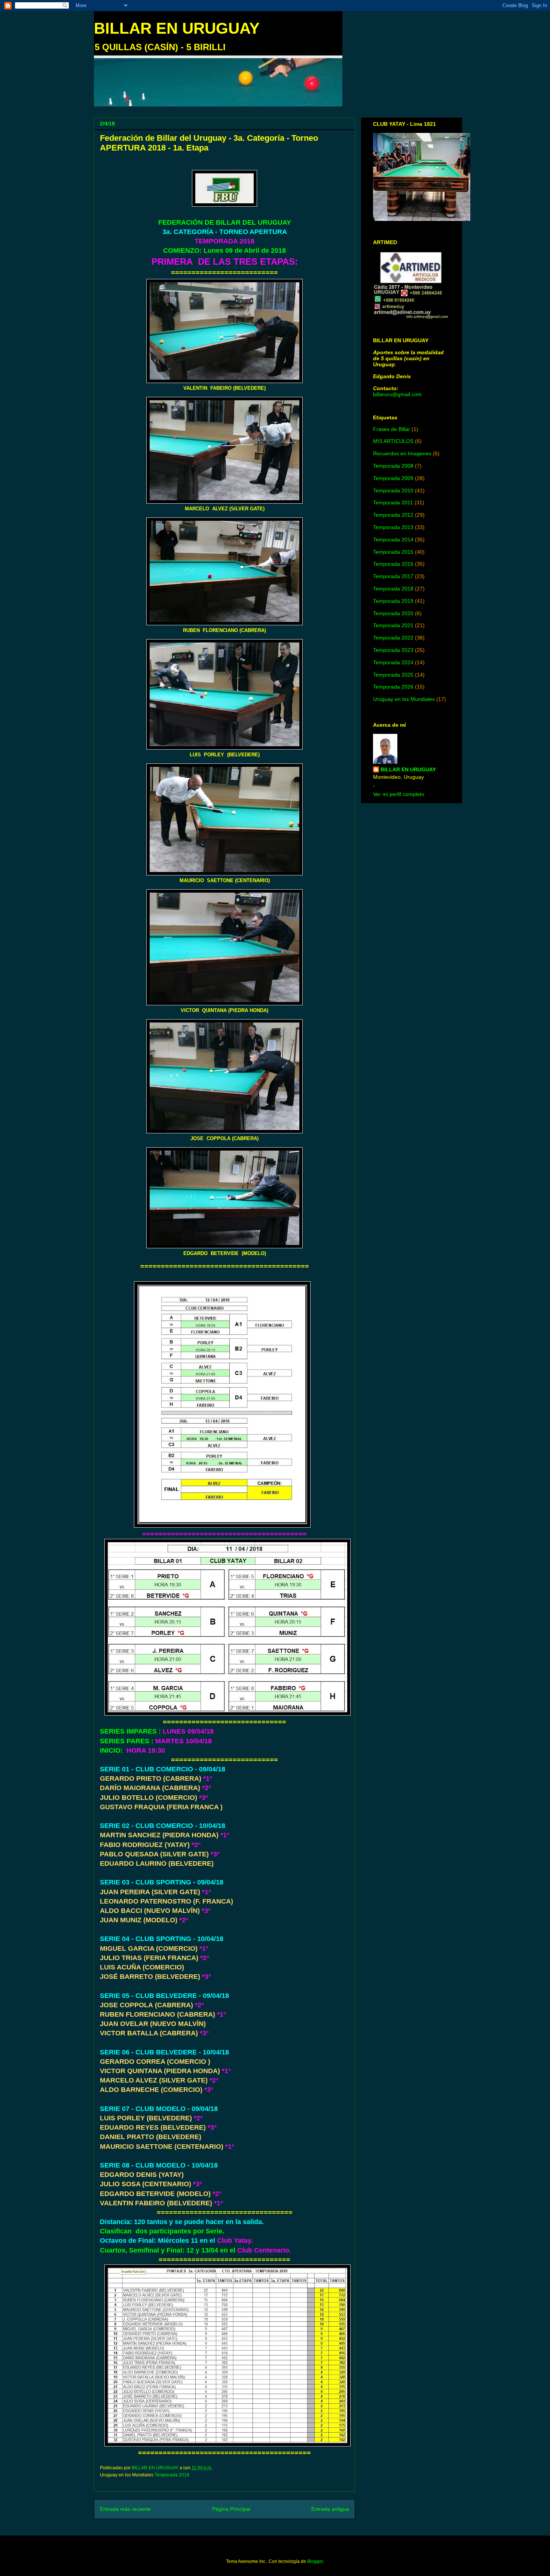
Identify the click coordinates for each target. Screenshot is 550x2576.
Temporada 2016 (393, 564)
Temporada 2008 (393, 466)
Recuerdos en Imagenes (402, 453)
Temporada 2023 (393, 650)
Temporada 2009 (393, 478)
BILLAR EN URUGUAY (177, 28)
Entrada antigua (330, 2509)
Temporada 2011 (393, 502)
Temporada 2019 (393, 601)
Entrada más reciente (125, 2509)
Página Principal (231, 2509)
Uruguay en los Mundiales (404, 699)
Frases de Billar (392, 429)
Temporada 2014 (393, 540)
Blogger (315, 2561)
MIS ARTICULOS (393, 441)
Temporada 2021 (393, 625)
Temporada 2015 (393, 552)
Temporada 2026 (393, 687)
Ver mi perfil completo (399, 794)
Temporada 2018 (172, 2475)
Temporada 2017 (393, 576)
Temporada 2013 (393, 527)
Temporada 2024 (393, 662)
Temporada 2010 (393, 490)
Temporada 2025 (393, 675)
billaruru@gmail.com (397, 394)
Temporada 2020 (393, 613)
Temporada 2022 (393, 638)
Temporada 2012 (393, 515)
